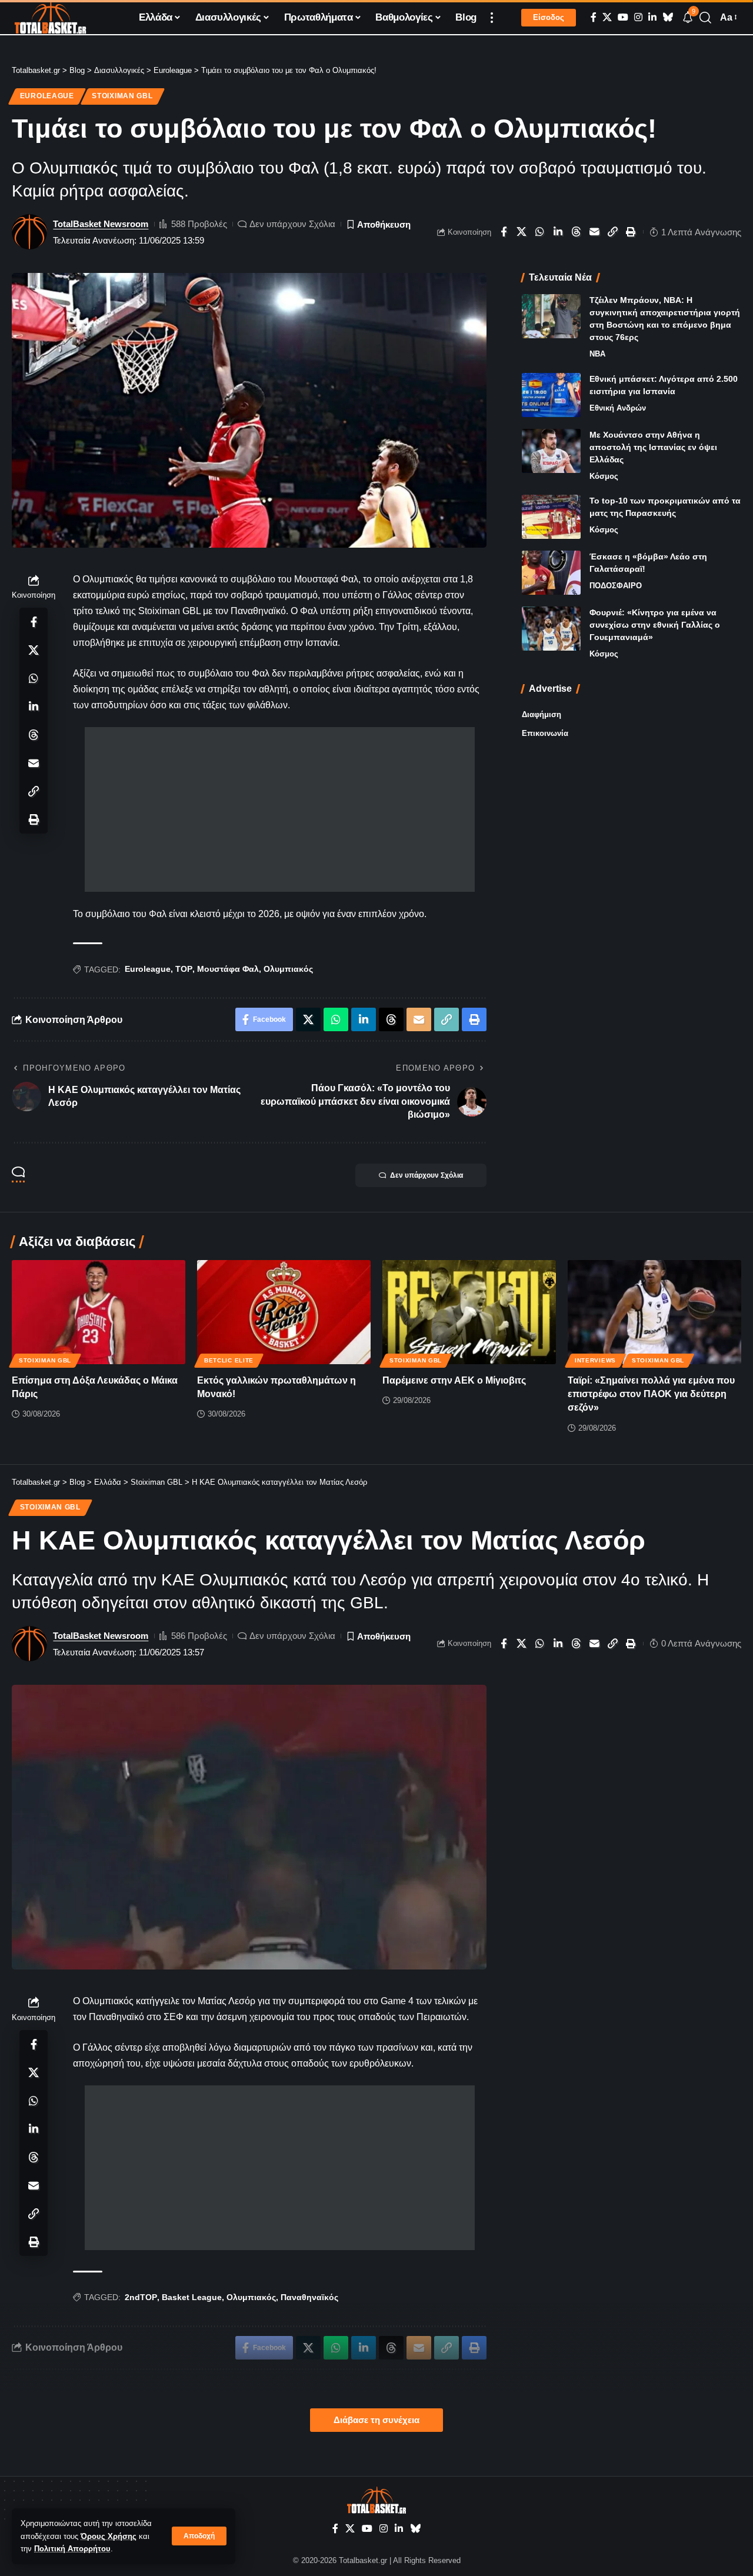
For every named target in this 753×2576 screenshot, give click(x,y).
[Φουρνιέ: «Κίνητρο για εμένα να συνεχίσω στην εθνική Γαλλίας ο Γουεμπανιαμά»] (551, 629)
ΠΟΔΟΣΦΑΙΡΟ (616, 586)
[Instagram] (638, 17)
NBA (597, 354)
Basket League (192, 2297)
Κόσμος (604, 476)
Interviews (595, 1360)
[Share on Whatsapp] (540, 232)
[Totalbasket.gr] (50, 18)
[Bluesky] (668, 17)
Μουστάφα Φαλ (228, 969)
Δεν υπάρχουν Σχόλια (292, 224)
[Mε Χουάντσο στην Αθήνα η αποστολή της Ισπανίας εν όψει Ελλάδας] (551, 451)
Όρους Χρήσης (109, 2536)
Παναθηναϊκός (309, 2297)
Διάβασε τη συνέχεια (376, 2420)
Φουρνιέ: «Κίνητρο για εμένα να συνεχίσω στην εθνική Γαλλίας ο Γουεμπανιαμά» (655, 625)
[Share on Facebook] (504, 232)
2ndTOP (141, 2297)
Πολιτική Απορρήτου (72, 2549)
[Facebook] (594, 17)
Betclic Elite (229, 1360)
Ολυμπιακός (288, 969)
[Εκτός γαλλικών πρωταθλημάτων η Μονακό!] (284, 1312)
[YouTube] (623, 17)
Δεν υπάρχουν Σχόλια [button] (427, 1175)
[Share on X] (522, 232)
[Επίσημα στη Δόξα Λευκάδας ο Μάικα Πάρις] (99, 1312)
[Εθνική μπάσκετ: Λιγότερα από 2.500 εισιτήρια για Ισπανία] (551, 395)
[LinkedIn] (652, 17)
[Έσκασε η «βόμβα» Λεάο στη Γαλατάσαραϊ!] (551, 573)
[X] (607, 17)
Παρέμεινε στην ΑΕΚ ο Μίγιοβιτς (454, 1380)
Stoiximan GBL (122, 96)
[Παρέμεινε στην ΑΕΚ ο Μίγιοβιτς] (469, 1312)
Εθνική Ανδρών (618, 408)
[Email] (595, 232)
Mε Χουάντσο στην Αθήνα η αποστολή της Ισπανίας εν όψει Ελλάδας (653, 447)
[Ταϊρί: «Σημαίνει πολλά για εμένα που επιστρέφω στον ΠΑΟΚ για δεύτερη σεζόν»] (654, 1312)
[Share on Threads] (577, 232)
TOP (184, 969)
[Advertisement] (280, 809)
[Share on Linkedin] (558, 232)
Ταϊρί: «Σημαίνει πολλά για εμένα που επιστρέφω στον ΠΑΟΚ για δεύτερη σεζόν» (651, 1394)
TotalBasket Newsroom (101, 224)
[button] (199, 2536)
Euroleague (47, 96)
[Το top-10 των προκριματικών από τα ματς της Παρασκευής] (551, 517)
